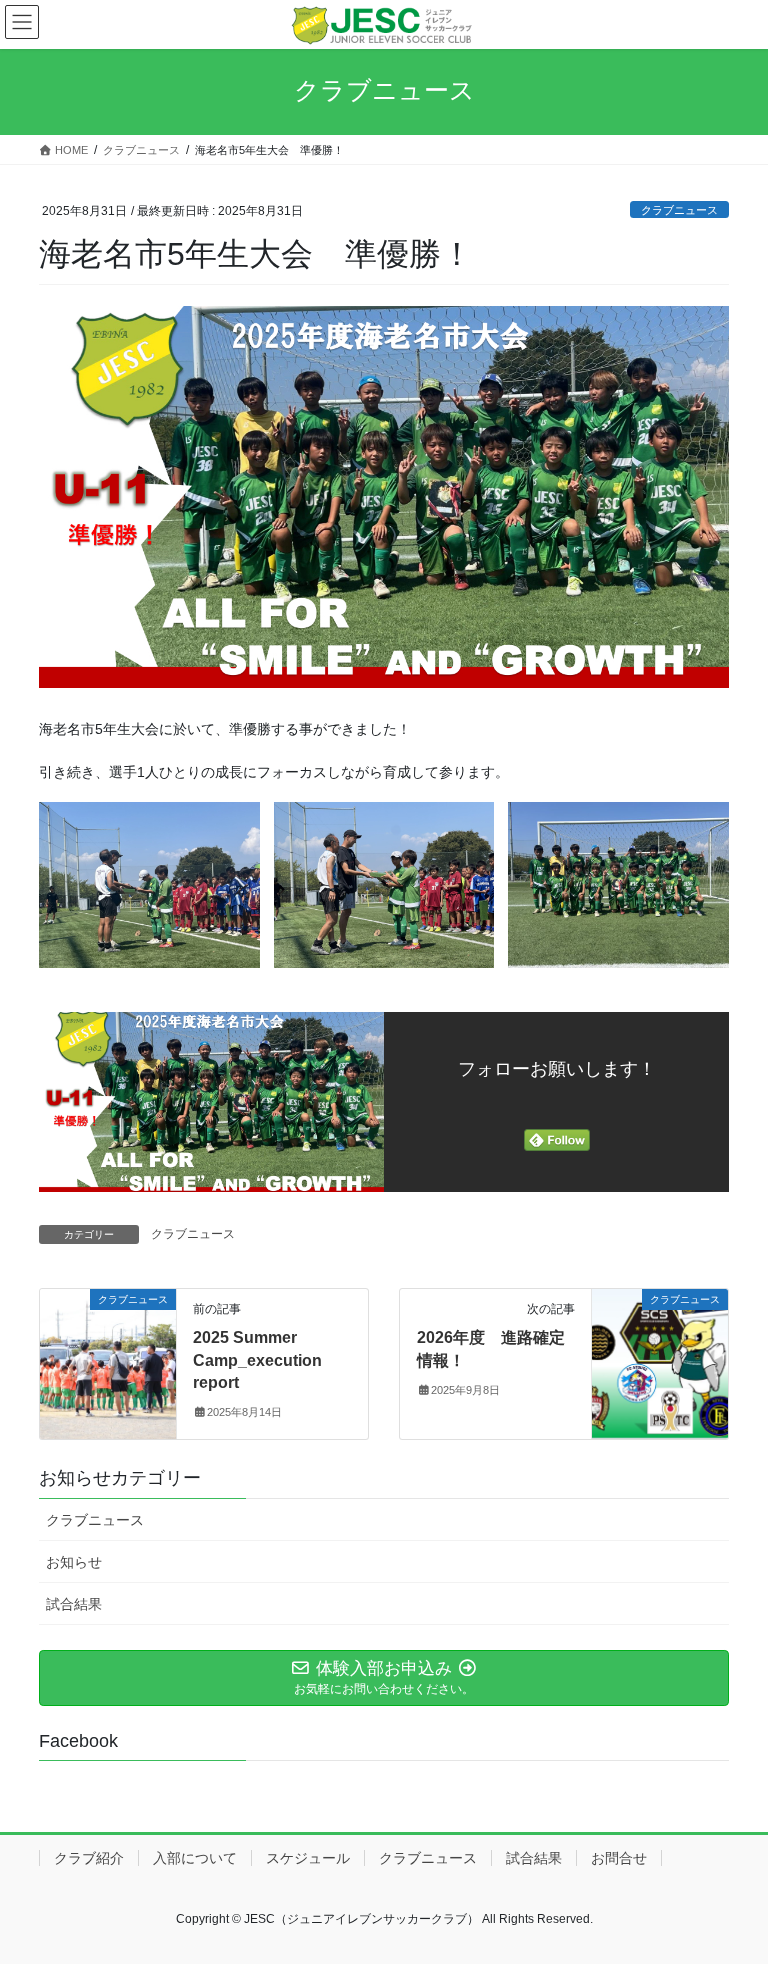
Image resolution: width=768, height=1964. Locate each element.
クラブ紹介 (89, 1858)
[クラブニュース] (108, 1363)
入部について (195, 1858)
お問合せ (619, 1858)
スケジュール (308, 1858)
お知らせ (74, 1562)
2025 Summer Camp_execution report (257, 1360)
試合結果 (74, 1604)
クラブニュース (679, 210)
